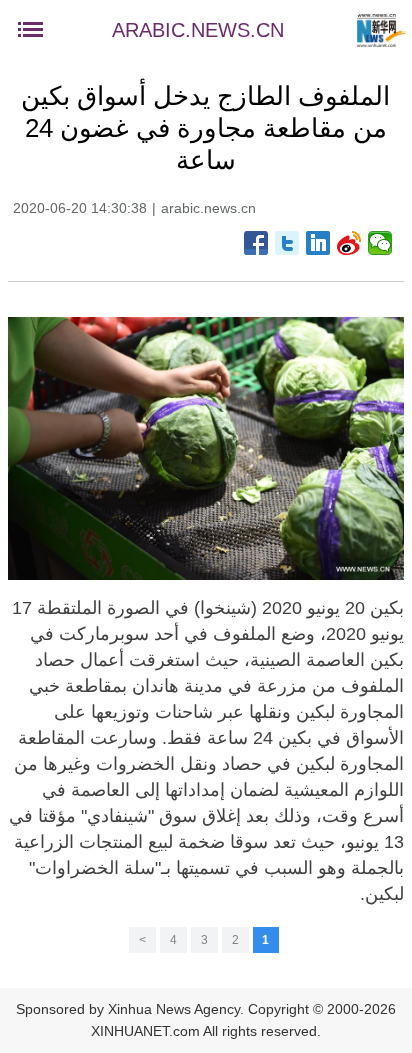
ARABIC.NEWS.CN (198, 30)
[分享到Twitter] (287, 243)
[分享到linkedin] (318, 243)
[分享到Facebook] (256, 243)
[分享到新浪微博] (349, 243)
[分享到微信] (380, 243)
